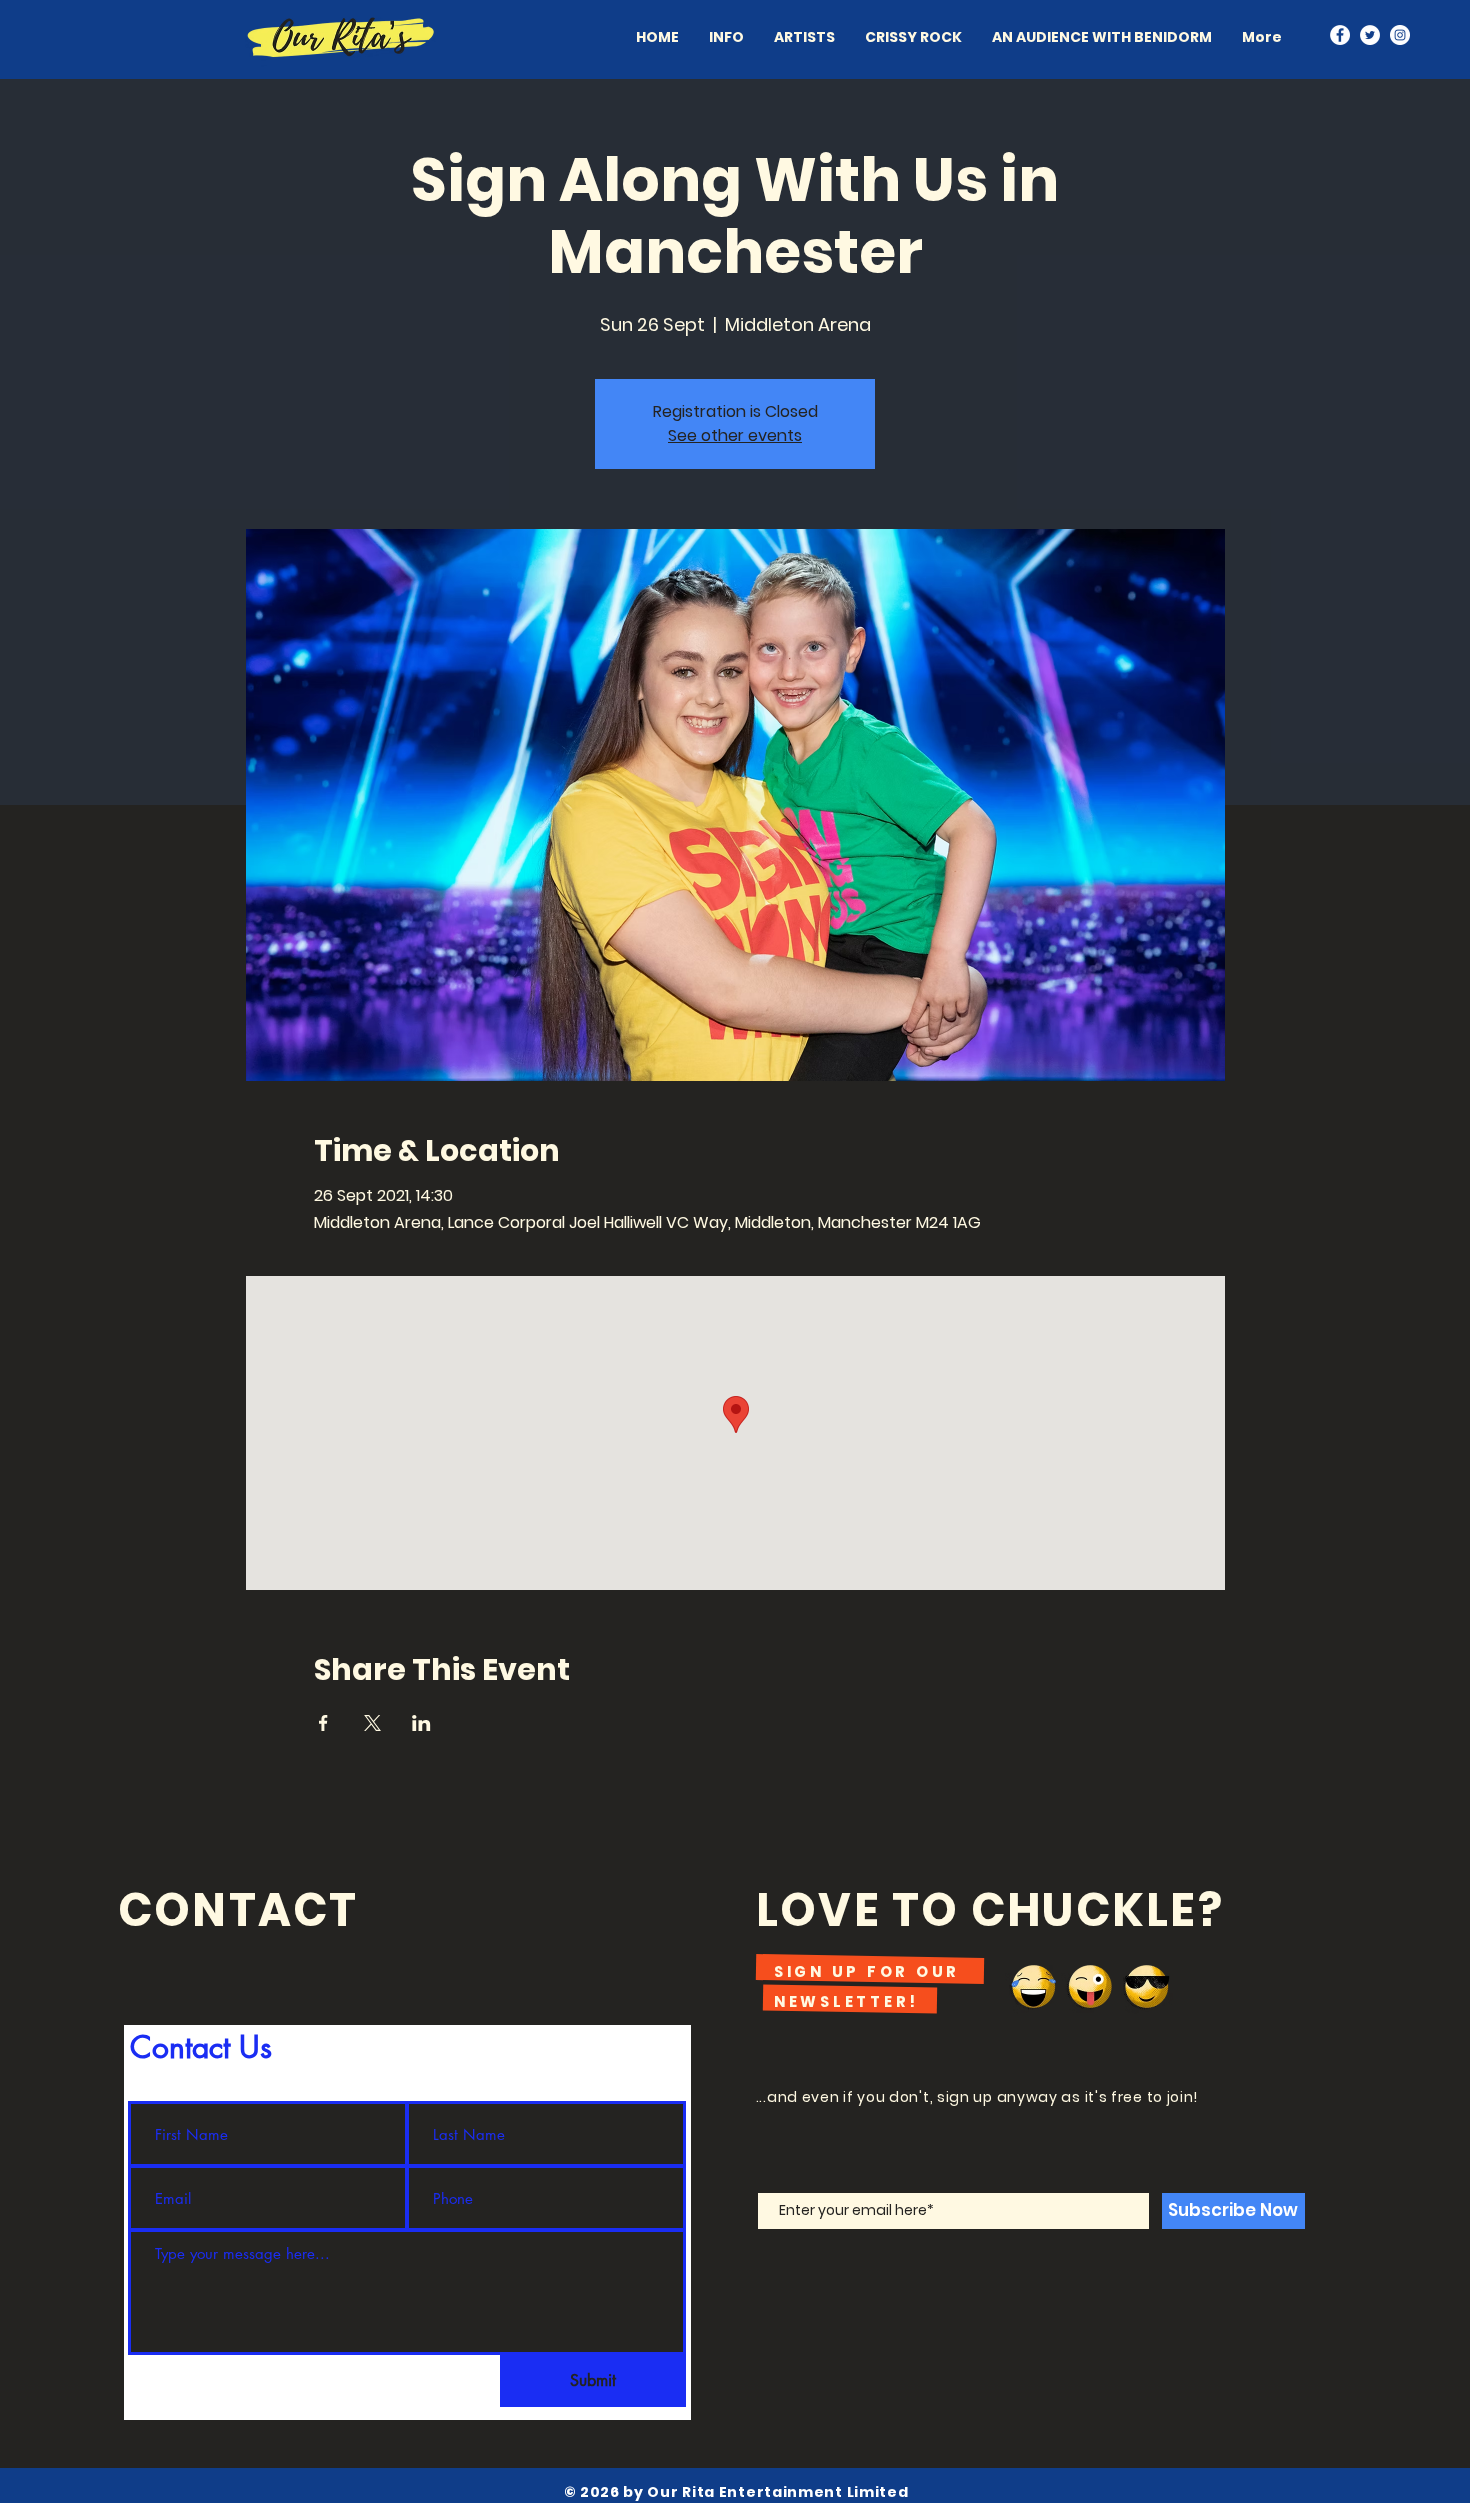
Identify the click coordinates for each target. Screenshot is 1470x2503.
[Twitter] (1370, 35)
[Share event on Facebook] (323, 1723)
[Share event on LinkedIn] (421, 1723)
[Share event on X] (372, 1723)
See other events (735, 435)
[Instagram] (1400, 35)
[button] (804, 37)
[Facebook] (1340, 35)
